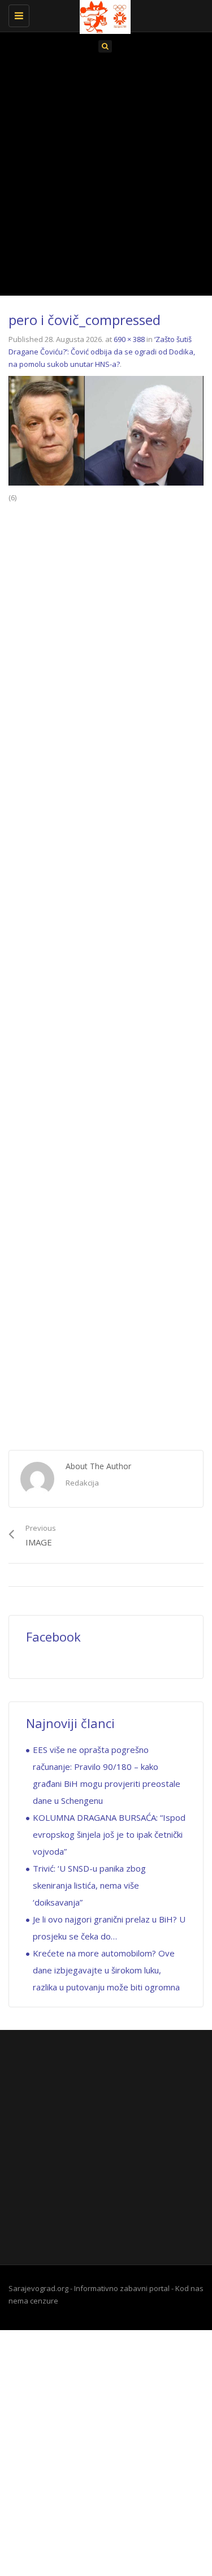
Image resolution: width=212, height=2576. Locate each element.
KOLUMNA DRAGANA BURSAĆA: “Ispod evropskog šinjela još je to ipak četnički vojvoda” (109, 1834)
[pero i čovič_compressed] (106, 430)
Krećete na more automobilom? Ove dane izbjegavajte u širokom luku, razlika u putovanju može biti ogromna (106, 1970)
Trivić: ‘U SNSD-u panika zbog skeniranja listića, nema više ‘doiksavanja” (89, 1885)
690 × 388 (129, 339)
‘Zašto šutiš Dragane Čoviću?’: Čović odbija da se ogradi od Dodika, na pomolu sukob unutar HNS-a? (102, 352)
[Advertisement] (106, 178)
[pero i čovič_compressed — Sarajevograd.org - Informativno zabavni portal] (103, 14)
